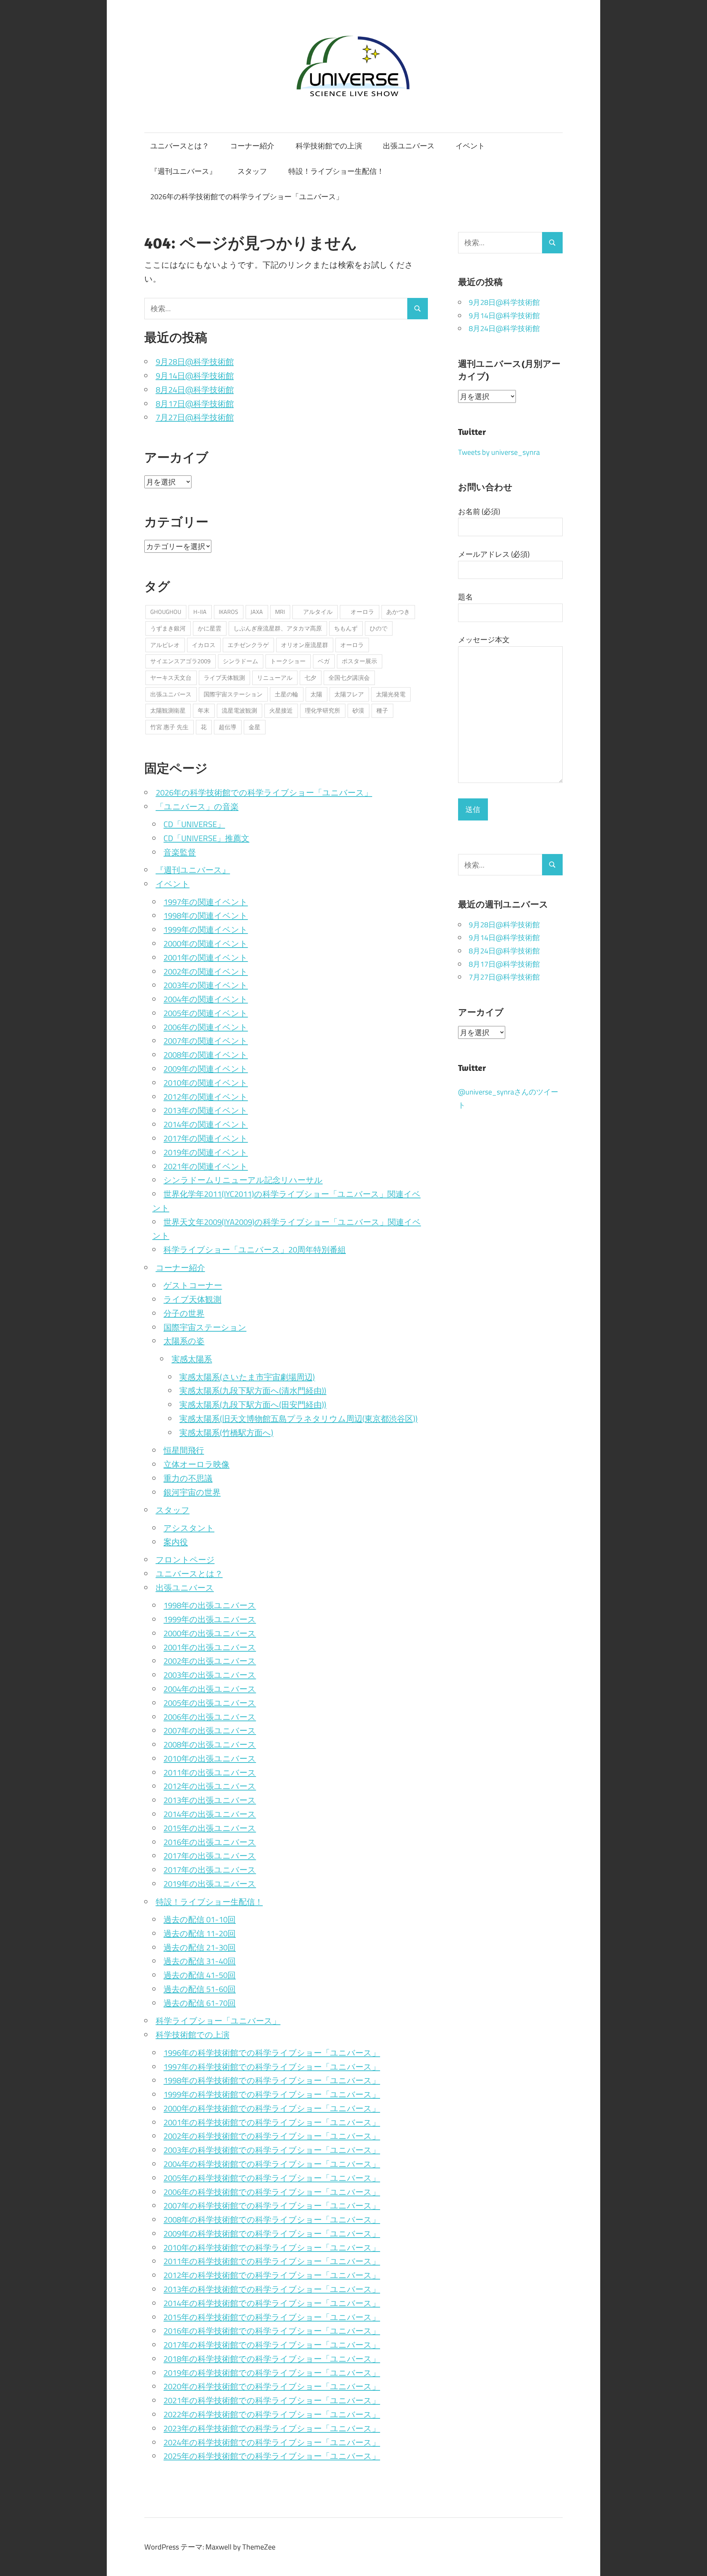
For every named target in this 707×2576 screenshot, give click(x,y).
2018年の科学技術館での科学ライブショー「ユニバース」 (272, 2359)
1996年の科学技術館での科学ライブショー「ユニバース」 (272, 2053)
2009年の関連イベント (206, 1069)
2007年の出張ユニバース (210, 1730)
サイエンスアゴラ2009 (180, 661)
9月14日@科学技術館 (195, 376)
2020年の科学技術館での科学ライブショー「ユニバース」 (272, 2386)
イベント (470, 146)
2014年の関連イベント (206, 1124)
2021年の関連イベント (206, 1166)
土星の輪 (286, 694)
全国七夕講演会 (349, 678)
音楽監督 (180, 852)
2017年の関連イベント (206, 1138)
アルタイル (315, 612)
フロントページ (185, 1560)
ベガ (324, 661)
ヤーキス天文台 (171, 678)
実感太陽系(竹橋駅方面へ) (226, 1433)
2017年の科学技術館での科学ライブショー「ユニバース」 (272, 2345)
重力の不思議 (188, 1478)
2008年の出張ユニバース (210, 1744)
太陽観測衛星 (168, 710)
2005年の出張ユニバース (210, 1703)
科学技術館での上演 (329, 146)
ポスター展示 (359, 661)
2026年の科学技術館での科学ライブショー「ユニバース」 (247, 196)
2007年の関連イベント (206, 1041)
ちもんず (346, 628)
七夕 (310, 678)
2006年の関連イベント (206, 1027)
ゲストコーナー (193, 1285)
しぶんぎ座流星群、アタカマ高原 (278, 628)
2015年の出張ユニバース (210, 1828)
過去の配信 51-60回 (200, 1989)
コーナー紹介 (252, 146)
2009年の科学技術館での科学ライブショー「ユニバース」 (272, 2234)
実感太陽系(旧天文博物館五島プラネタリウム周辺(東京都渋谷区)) (298, 1419)
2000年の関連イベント (206, 943)
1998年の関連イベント (206, 916)
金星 (254, 727)
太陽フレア (349, 694)
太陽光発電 (391, 694)
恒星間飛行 (184, 1450)
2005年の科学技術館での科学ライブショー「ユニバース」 (272, 2178)
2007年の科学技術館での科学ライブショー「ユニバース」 (272, 2206)
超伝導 (228, 727)
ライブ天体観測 (224, 678)
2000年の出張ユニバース (210, 1633)
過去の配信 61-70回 (200, 2003)
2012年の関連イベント (206, 1097)
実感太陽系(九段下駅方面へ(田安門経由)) (253, 1405)
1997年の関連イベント (206, 902)
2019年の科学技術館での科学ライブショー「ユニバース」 (272, 2373)
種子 (382, 710)
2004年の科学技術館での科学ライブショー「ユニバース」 (272, 2164)
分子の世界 (184, 1313)
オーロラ (359, 612)
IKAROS (228, 612)
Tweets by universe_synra (499, 452)
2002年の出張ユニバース (210, 1661)
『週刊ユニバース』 (183, 171)
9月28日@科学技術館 (195, 362)
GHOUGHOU (166, 612)
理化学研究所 (323, 710)
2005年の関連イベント (206, 1013)
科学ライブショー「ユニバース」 (218, 2021)
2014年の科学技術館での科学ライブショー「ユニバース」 (272, 2303)
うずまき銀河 (168, 628)
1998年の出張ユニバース (210, 1605)
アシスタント (189, 1528)
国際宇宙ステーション (233, 694)
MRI (280, 612)
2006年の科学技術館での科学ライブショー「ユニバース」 (272, 2192)
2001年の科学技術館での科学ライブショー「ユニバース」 (272, 2122)
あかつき (398, 612)
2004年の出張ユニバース (210, 1689)
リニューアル (275, 678)
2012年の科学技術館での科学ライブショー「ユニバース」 (272, 2275)
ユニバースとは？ (180, 146)
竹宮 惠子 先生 (169, 727)
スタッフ (252, 171)
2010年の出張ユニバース (210, 1758)
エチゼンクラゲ (248, 645)
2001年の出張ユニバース (210, 1647)
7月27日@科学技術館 (195, 417)
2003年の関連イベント (206, 985)
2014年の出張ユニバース (210, 1814)
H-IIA (200, 612)
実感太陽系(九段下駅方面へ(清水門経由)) (253, 1391)
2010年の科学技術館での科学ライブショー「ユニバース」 (272, 2248)
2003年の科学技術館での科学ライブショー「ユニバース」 (272, 2150)
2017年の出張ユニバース (210, 1856)
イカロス (204, 645)
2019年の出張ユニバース (210, 1884)
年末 (204, 710)
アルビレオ (165, 645)
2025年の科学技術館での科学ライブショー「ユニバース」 (272, 2456)
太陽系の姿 (184, 1341)
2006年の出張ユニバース (210, 1717)
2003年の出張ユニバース (210, 1675)
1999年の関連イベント (206, 929)
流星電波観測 (239, 710)
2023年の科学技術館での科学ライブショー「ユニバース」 (272, 2428)
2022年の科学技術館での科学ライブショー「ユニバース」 (272, 2414)
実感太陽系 (192, 1359)
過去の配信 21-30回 (200, 1947)
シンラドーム (240, 661)
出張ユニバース (409, 146)
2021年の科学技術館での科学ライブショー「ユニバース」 (272, 2400)
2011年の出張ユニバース (210, 1772)
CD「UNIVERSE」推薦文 (206, 838)
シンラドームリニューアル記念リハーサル (243, 1180)
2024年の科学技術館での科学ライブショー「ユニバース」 (272, 2442)
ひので (379, 628)
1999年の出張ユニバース (210, 1619)
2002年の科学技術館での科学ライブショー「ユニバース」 (272, 2136)
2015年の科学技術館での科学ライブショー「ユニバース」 (272, 2317)
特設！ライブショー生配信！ (336, 171)
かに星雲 (210, 628)
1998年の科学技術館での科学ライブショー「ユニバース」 (272, 2080)
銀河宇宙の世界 (192, 1492)
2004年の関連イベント (206, 999)
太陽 (316, 694)
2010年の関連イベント (206, 1083)
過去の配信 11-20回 (200, 1933)
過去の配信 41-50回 (200, 1975)
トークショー (288, 661)
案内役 (176, 1542)
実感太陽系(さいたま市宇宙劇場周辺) (247, 1377)
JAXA (257, 612)
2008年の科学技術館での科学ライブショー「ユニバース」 (272, 2220)
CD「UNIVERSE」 (194, 824)
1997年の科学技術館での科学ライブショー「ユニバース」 (272, 2067)
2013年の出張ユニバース (210, 1800)
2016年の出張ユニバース (210, 1842)
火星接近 (281, 710)
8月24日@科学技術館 (195, 390)
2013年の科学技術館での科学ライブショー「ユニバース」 (272, 2289)
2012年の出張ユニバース (210, 1786)
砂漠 (358, 710)
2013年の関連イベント (206, 1110)
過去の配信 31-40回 (200, 1961)
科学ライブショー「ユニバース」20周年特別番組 (255, 1250)
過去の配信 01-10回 (200, 1919)
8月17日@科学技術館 (195, 404)
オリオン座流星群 (305, 645)
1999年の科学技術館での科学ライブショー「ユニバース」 (272, 2094)
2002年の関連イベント (206, 971)
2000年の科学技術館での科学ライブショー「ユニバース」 (272, 2108)
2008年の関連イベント (206, 1055)
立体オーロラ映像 (196, 1464)
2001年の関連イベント (206, 957)
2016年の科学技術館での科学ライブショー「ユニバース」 (272, 2331)
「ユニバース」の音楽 (197, 806)
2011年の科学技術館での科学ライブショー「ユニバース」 (272, 2261)
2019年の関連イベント (206, 1152)
